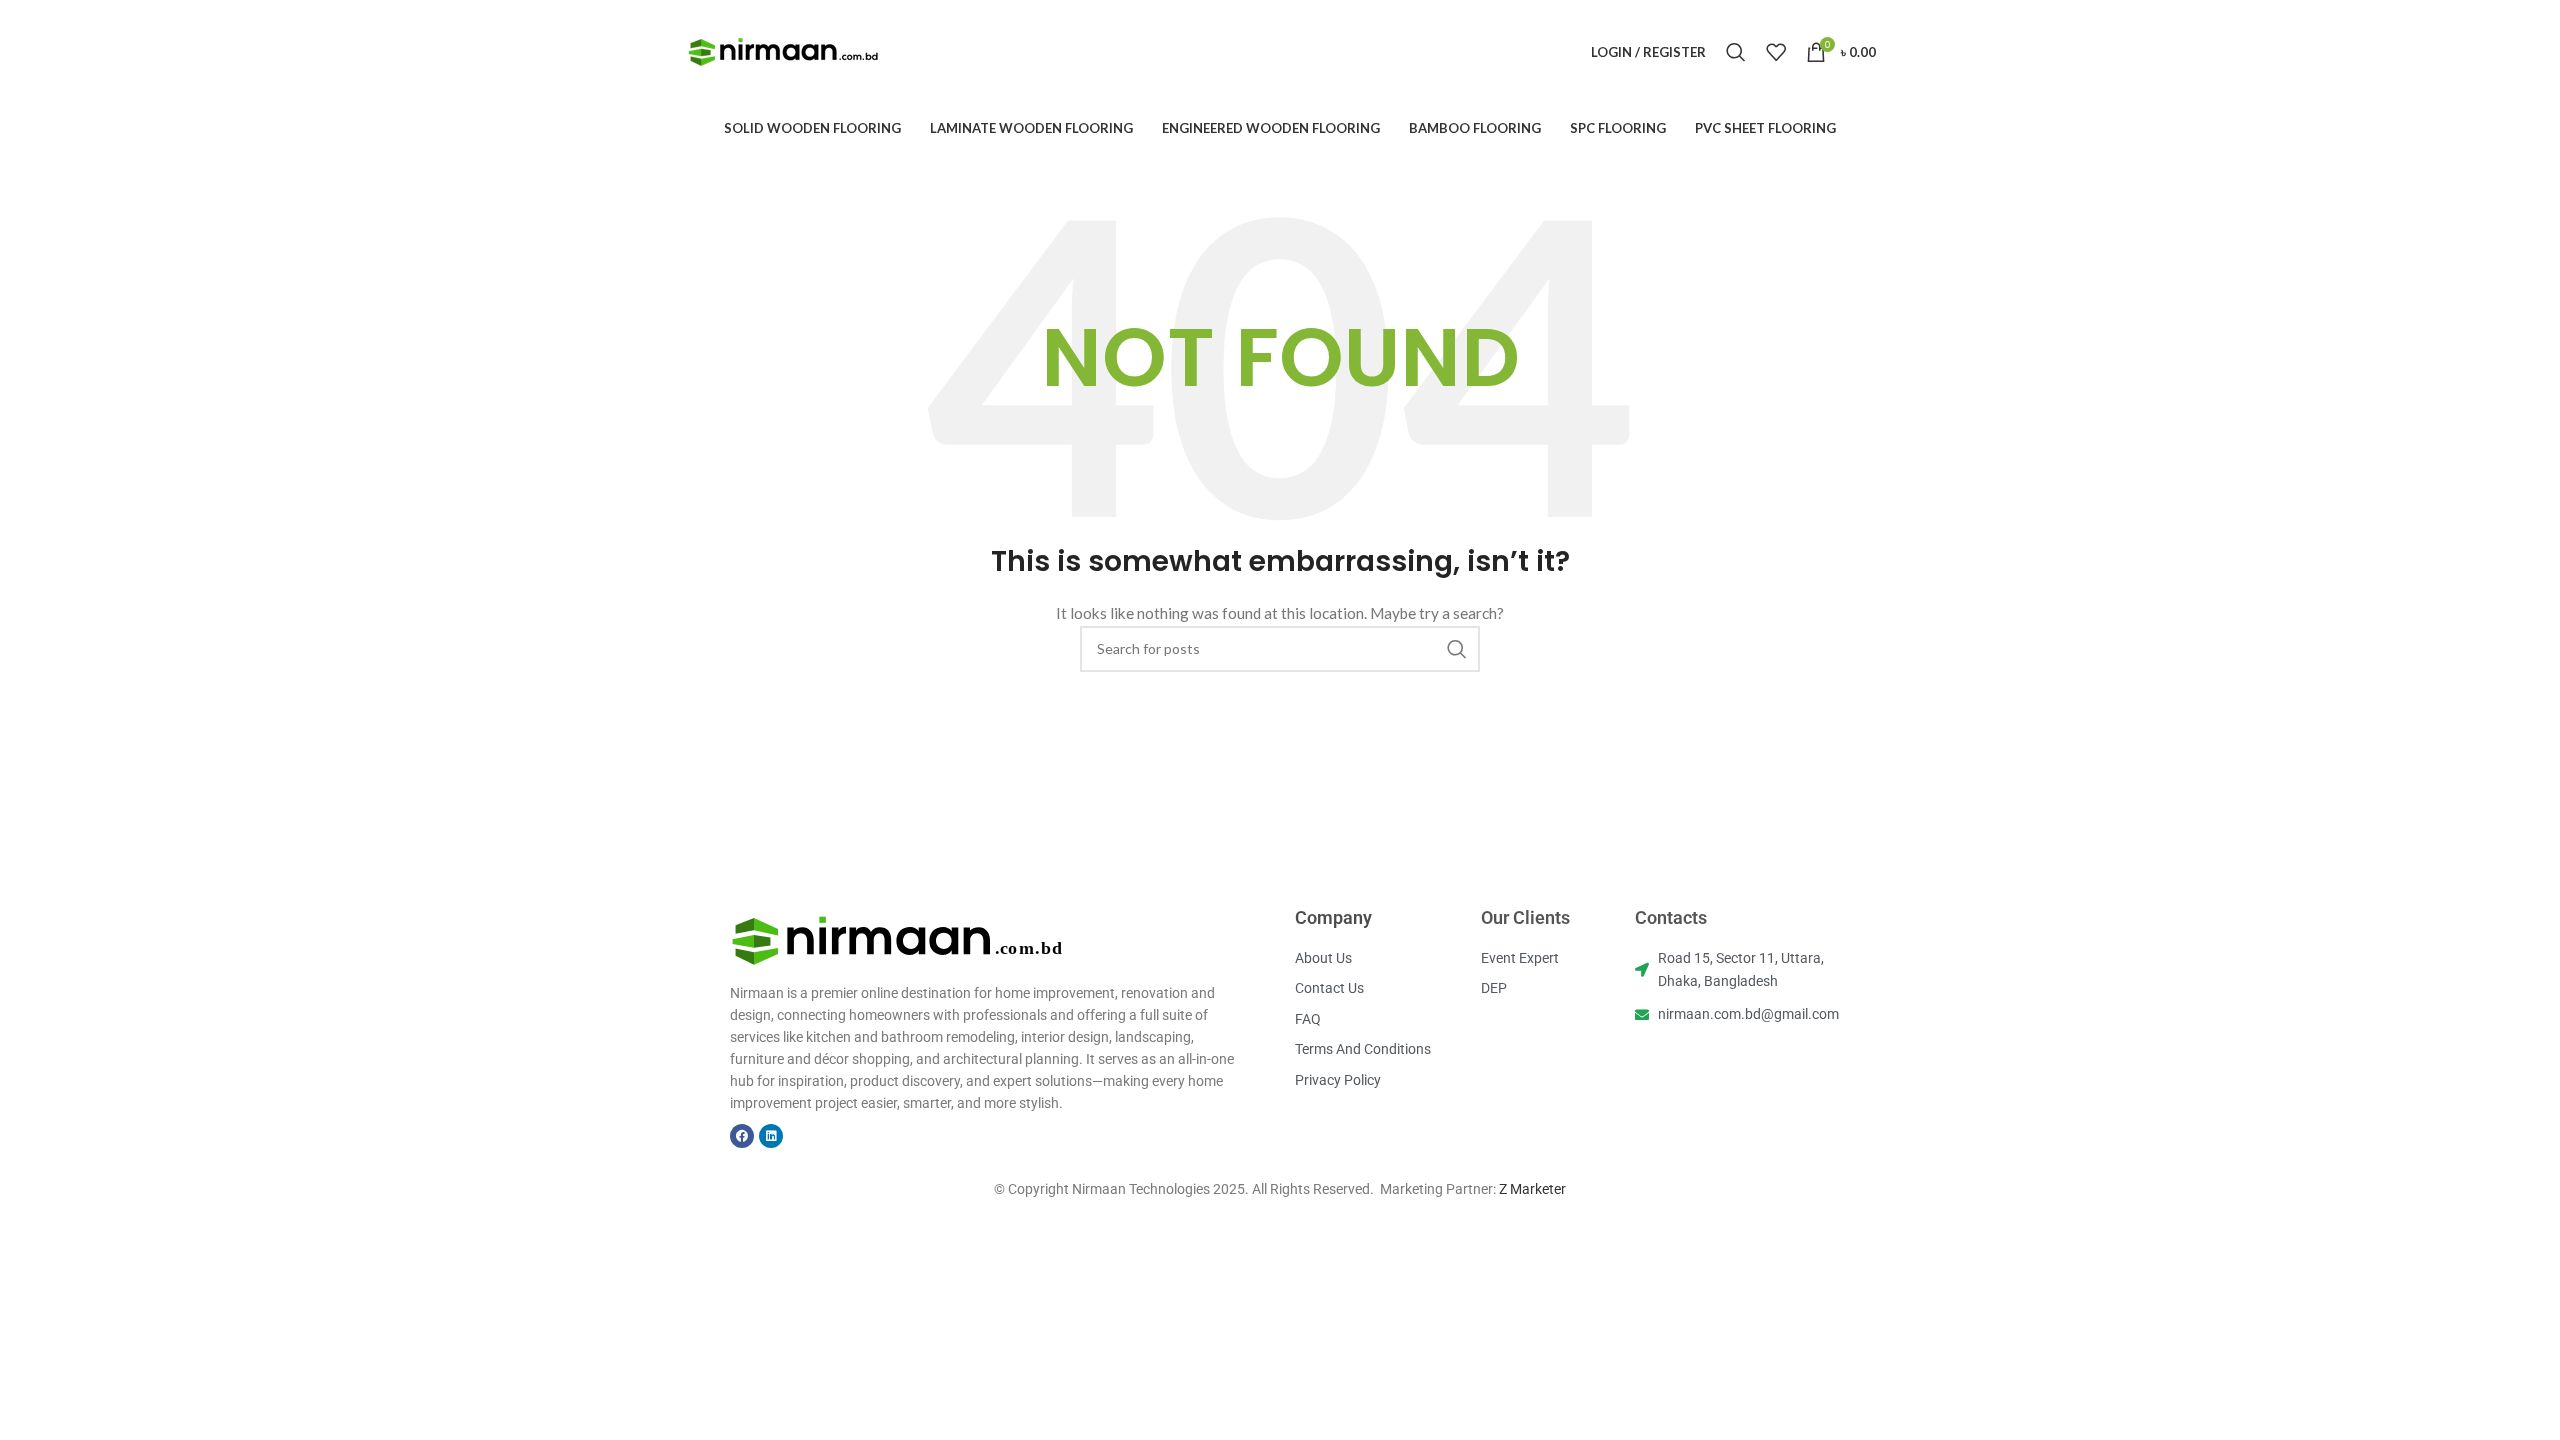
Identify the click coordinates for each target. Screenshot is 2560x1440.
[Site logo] (784, 50)
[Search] (1736, 52)
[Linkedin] (771, 1136)
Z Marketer (1532, 1189)
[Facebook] (742, 1136)
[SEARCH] (1457, 649)
